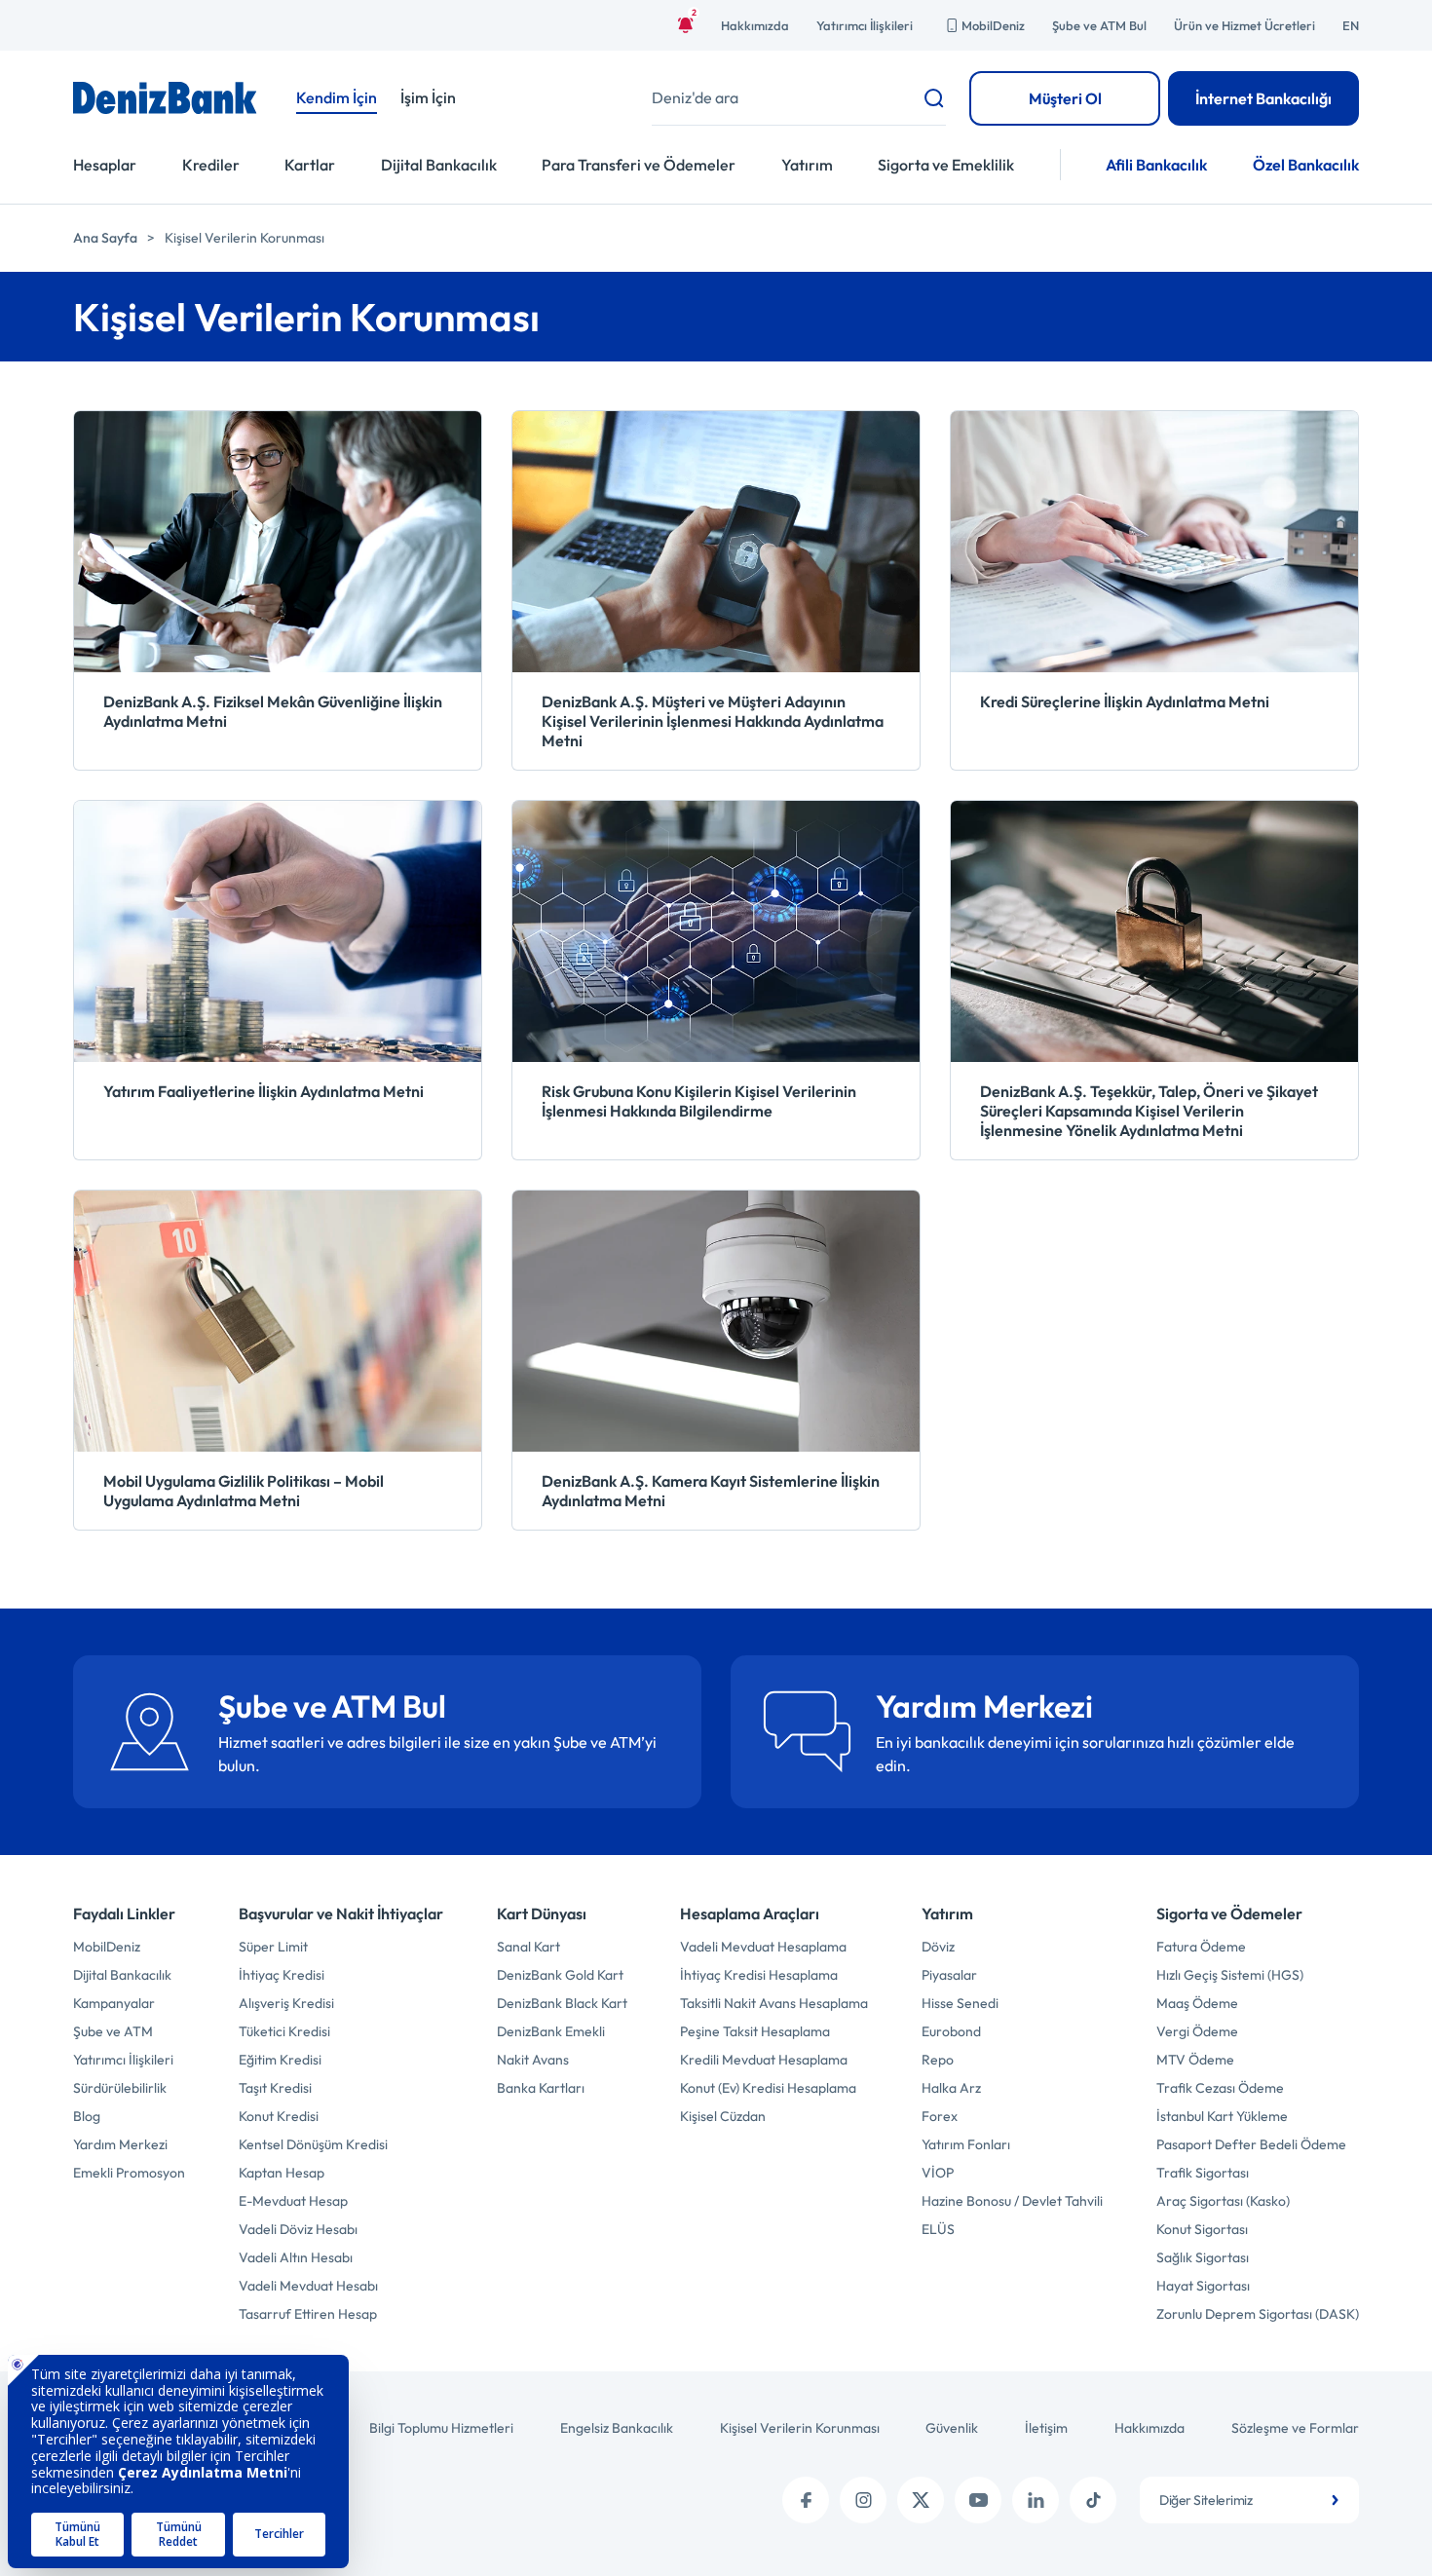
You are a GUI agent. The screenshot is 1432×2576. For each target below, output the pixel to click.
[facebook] (806, 2500)
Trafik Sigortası (1203, 2173)
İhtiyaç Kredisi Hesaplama (759, 1975)
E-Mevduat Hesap (293, 2201)
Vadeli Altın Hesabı (296, 2257)
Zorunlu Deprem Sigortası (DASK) (1258, 2314)
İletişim (1046, 2428)
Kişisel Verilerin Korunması (800, 2428)
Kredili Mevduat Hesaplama (764, 2060)
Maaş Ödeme (1197, 2003)
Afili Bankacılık (1156, 165)
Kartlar (310, 165)
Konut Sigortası (1202, 2229)
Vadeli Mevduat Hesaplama (763, 1947)
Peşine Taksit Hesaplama (755, 2031)
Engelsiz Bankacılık (617, 2428)
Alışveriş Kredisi (286, 2003)
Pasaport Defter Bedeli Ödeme (1251, 2144)
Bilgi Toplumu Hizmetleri (441, 2428)
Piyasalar (949, 1975)
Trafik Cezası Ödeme (1220, 2088)
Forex (940, 2116)
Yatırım (807, 165)
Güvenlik (952, 2428)
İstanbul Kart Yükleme (1222, 2116)
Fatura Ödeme (1201, 1947)
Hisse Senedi (960, 2003)
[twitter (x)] (921, 2500)
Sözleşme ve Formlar (1295, 2428)
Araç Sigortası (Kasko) (1223, 2201)
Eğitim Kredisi (280, 2060)
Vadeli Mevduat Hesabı (308, 2286)
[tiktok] (1093, 2500)
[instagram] (863, 2500)
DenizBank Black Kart (562, 2003)
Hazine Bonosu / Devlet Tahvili (1012, 2201)
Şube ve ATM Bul (1099, 25)
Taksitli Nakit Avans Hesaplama (774, 2003)
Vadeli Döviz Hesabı (298, 2229)
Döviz (938, 1947)
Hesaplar (105, 165)
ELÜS (938, 2229)
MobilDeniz (993, 25)
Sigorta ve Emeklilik (946, 165)
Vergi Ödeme (1197, 2031)
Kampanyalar (114, 2003)
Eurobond (951, 2031)
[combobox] (1249, 2500)
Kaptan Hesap (282, 2173)
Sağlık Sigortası (1203, 2257)
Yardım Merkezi (120, 2144)
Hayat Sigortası (1203, 2286)
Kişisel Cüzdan (723, 2116)
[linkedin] (1036, 2500)
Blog (87, 2116)
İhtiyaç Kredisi (282, 1975)
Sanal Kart (528, 1947)
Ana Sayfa (105, 238)
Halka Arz (951, 2088)
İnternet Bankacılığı (1263, 98)
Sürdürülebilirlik (120, 2088)
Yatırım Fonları (966, 2144)
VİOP (938, 2173)
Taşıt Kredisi (275, 2088)
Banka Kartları (541, 2088)
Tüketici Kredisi (284, 2031)
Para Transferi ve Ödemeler (639, 165)
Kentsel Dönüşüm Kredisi (313, 2144)
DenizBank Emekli (551, 2031)
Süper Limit (273, 1947)
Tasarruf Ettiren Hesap (308, 2314)
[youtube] (978, 2500)
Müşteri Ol (1065, 98)
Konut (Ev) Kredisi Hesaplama (768, 2088)
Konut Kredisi (279, 2116)
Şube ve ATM (113, 2031)
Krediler (211, 165)
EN (1351, 25)
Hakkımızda (755, 25)
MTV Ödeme (1195, 2060)
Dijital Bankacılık (439, 165)
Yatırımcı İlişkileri (865, 25)
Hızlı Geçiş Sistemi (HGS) (1230, 1975)
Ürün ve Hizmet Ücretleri (1244, 25)
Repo (938, 2060)
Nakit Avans (533, 2060)
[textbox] (1249, 2500)
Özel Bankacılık (1306, 165)
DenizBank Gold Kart (560, 1975)
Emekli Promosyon (129, 2173)
